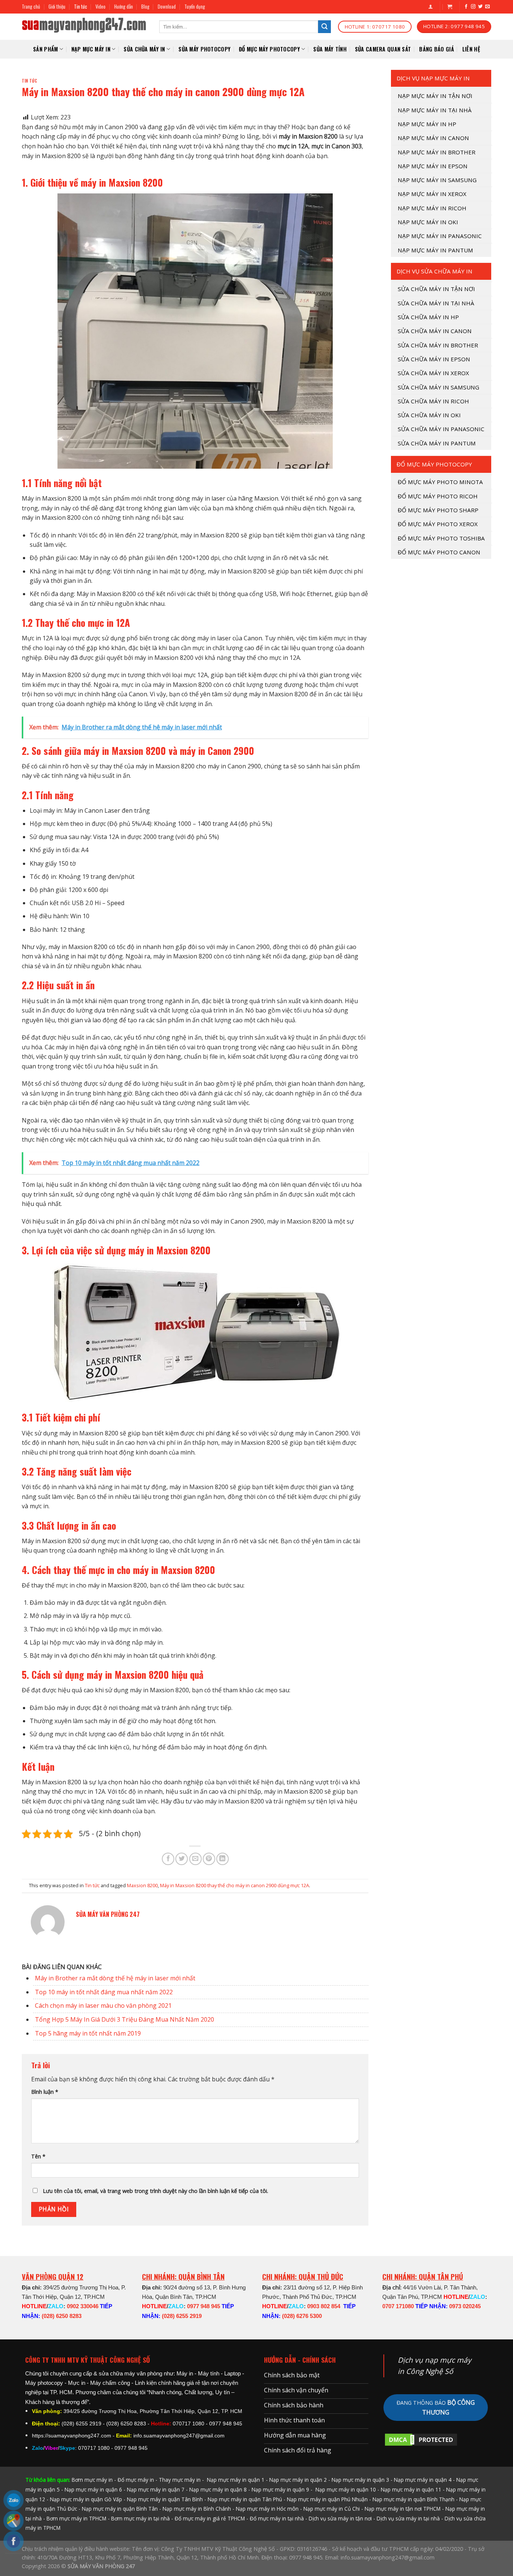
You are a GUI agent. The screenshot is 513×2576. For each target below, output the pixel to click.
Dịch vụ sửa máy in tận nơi (340, 2518)
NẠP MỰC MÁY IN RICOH (432, 208)
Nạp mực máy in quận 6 (93, 2489)
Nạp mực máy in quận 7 (156, 2489)
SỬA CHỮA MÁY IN (144, 49)
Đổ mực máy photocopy (269, 49)
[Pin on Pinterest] (209, 1859)
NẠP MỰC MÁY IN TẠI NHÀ (435, 110)
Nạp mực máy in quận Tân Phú (245, 2499)
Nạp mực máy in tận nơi (435, 96)
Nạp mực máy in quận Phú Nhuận (327, 2499)
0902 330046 (83, 2306)
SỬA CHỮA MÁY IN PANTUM (437, 443)
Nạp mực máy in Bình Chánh (197, 2509)
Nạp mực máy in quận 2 (298, 2480)
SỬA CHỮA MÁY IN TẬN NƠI (436, 289)
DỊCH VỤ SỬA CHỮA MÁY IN (435, 271)
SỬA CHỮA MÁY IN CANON (435, 331)
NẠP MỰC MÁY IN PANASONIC (440, 236)
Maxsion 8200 (142, 1885)
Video (100, 7)
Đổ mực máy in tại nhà (277, 2518)
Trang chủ (31, 7)
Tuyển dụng (195, 7)
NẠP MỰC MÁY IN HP (427, 124)
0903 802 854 (324, 2306)
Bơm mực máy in (92, 2480)
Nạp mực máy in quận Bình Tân (120, 2509)
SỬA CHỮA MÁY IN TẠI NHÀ (436, 303)
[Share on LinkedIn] (223, 1859)
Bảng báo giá (436, 49)
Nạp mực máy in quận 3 (360, 2480)
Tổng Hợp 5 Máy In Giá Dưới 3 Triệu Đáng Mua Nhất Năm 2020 (124, 2019)
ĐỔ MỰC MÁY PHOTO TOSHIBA (441, 538)
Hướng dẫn (124, 7)
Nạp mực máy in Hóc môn (267, 2509)
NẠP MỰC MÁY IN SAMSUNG (437, 180)
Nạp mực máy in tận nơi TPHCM (403, 2509)
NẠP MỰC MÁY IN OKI (428, 222)
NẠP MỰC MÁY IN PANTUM (435, 250)
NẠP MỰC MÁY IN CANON (433, 138)
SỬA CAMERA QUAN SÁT (383, 49)
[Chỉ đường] (14, 2521)
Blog (145, 7)
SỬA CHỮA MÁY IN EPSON (434, 359)
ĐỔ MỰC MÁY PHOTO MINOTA (440, 482)
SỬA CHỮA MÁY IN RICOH (433, 401)
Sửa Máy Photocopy (204, 49)
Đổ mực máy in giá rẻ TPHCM (210, 2518)
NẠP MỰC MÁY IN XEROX (432, 194)
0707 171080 (398, 2306)
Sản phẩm (45, 49)
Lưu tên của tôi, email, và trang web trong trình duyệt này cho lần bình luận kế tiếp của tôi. (155, 2191)
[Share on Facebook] (168, 1859)
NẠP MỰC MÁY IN (91, 49)
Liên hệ (471, 49)
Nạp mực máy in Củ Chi (332, 2509)
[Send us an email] (487, 7)
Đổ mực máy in (136, 2480)
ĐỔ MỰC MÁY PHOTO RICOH (438, 496)
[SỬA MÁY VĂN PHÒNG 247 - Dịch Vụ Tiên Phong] (85, 27)
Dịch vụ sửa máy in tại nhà (408, 2518)
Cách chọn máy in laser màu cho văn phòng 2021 (103, 2006)
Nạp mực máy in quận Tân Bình (165, 2499)
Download (167, 7)
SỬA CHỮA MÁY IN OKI (429, 415)
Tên (38, 2156)
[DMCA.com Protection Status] (421, 2439)
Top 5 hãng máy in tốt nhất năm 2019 (88, 2033)
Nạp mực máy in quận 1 (235, 2480)
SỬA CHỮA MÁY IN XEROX (433, 373)
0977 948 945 (204, 2306)
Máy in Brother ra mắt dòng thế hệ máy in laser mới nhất (115, 1978)
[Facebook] (14, 2541)
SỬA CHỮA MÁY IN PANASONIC (441, 429)
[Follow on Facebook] (466, 7)
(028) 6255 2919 (182, 2316)
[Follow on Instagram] (473, 7)
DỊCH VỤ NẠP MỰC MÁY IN (433, 78)
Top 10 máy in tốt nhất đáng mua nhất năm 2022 (104, 1992)
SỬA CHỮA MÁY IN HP (428, 317)
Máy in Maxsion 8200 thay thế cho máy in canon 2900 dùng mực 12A (235, 1885)
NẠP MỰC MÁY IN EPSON (433, 166)
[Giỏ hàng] (450, 7)
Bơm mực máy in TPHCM (76, 2518)
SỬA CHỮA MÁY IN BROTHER (438, 345)
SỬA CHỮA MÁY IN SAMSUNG (438, 387)
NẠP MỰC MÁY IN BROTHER (437, 152)
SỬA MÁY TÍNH (330, 49)
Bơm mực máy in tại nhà (140, 2518)
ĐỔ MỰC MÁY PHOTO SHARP (438, 510)
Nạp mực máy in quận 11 (411, 2489)
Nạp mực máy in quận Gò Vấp (86, 2499)
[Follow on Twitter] (480, 7)
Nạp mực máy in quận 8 (218, 2489)
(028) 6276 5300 (302, 2316)
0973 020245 (465, 2306)
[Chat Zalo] (14, 2500)
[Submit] (324, 27)
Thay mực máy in (180, 2480)
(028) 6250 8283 (62, 2316)
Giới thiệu (57, 7)
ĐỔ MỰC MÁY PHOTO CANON (439, 552)
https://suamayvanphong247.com (72, 2436)
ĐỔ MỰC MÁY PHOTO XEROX (438, 524)
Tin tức (81, 7)
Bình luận (45, 2092)
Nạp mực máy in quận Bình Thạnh (413, 2499)
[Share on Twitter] (182, 1859)
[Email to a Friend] (195, 1859)
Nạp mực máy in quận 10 (346, 2489)
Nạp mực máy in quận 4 (423, 2480)
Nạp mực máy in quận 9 (280, 2489)
